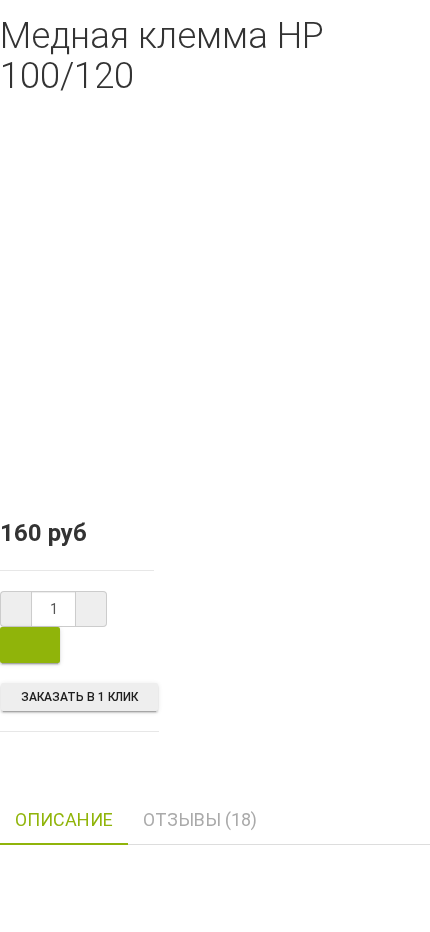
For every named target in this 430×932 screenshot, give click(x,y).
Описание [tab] (64, 819)
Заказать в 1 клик (79, 697)
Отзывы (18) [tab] (200, 819)
